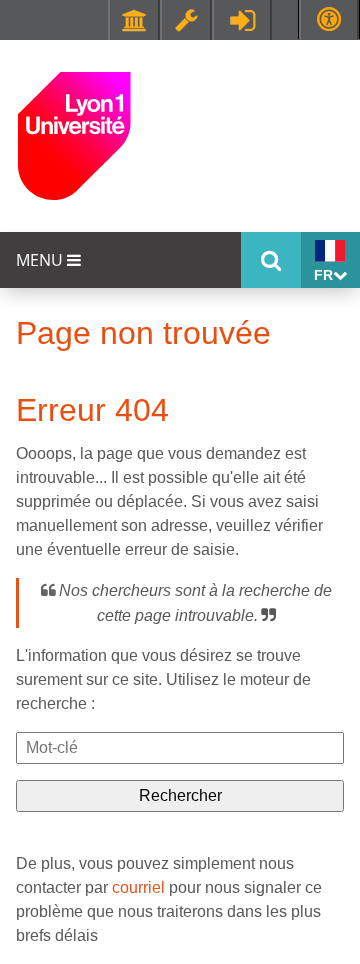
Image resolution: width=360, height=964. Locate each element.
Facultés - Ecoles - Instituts (134, 20)
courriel (138, 887)
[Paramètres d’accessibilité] (329, 19)
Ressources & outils (186, 20)
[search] (180, 748)
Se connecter (242, 20)
